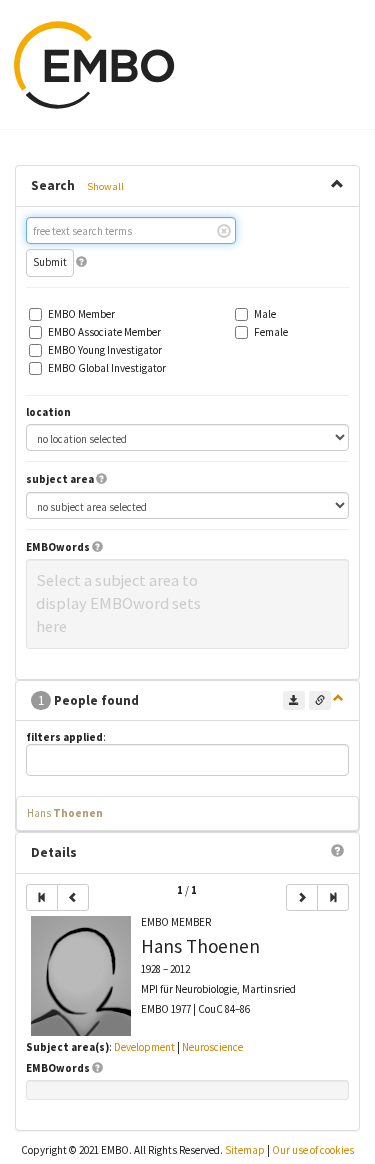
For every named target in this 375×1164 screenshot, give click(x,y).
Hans (65, 813)
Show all (105, 186)
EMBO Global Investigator (107, 368)
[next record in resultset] (302, 897)
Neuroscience (212, 1047)
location (48, 412)
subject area (60, 479)
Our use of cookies (313, 1150)
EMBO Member (81, 314)
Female (271, 332)
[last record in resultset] (333, 897)
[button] (81, 262)
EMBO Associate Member (104, 332)
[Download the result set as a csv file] (294, 700)
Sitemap (245, 1150)
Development (144, 1047)
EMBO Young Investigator (105, 350)
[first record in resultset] (42, 897)
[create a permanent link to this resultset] (320, 700)
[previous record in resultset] (73, 897)
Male (265, 314)
